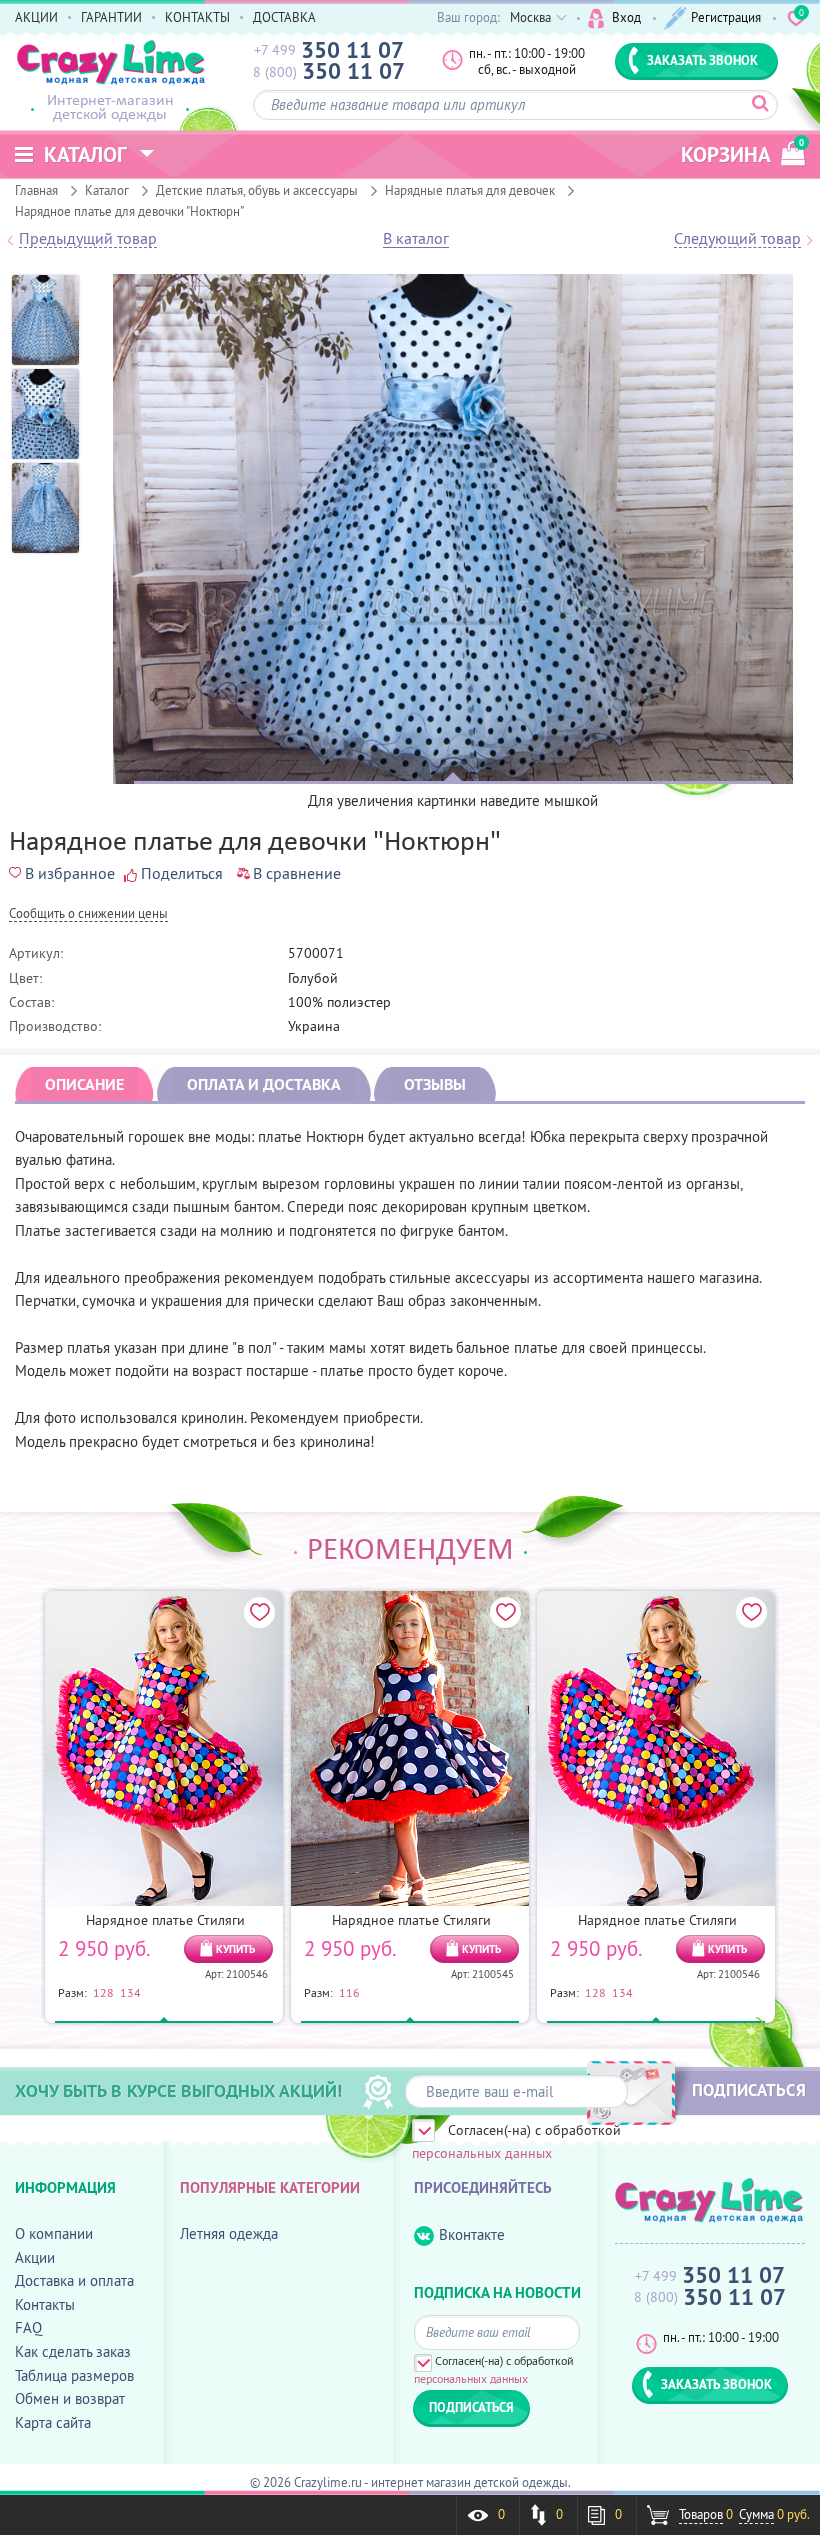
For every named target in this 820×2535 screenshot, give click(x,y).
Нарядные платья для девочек (470, 190)
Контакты (45, 2304)
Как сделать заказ (73, 2351)
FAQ (28, 2327)
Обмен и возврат (70, 2398)
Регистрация (726, 17)
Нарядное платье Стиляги (165, 1920)
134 (130, 1992)
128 (103, 1992)
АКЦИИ (36, 17)
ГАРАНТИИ (111, 17)
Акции (35, 2257)
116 (349, 1992)
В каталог (416, 239)
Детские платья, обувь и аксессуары (257, 190)
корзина (742, 152)
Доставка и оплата (74, 2280)
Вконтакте (472, 2234)
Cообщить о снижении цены (88, 914)
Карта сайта (53, 2422)
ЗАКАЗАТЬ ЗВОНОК (702, 60)
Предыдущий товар (88, 239)
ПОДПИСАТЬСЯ (749, 2090)
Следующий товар (737, 239)
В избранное (70, 873)
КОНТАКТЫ (197, 17)
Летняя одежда (229, 2233)
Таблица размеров (74, 2375)
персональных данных (482, 2153)
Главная (36, 190)
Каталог (107, 190)
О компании (54, 2233)
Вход (626, 17)
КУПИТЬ (235, 1949)
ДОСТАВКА (284, 17)
